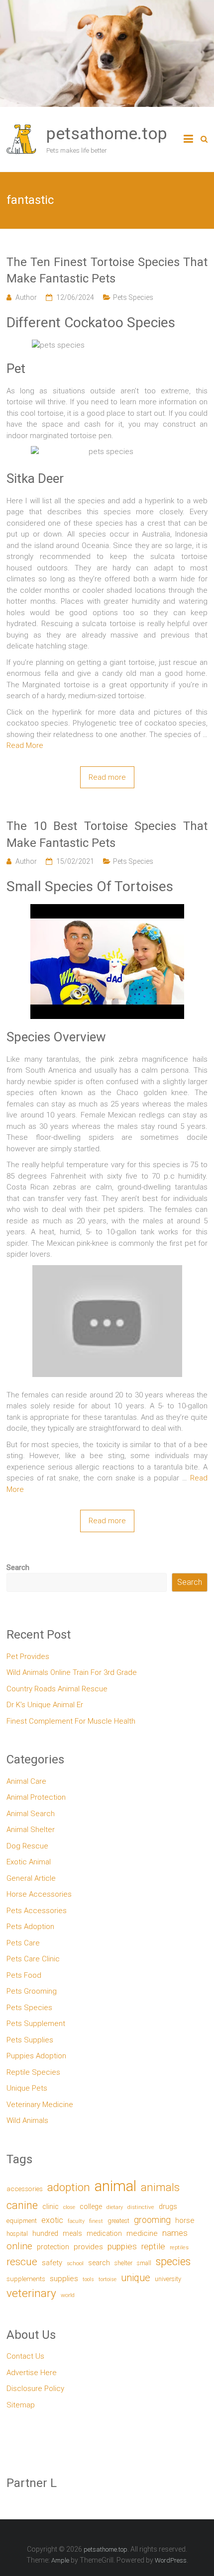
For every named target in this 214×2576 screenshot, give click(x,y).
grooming (152, 2220)
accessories (25, 2189)
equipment (22, 2221)
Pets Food (24, 1975)
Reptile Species (33, 2072)
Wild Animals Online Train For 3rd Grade (72, 1672)
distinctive (141, 2207)
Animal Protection (36, 1797)
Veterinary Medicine (40, 2105)
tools (88, 2279)
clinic (51, 2207)
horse (185, 2220)
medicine (142, 2233)
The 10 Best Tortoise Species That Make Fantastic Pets (107, 834)
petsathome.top (107, 133)
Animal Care (26, 1781)
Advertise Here (32, 2373)
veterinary (31, 2293)
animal (115, 2186)
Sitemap (21, 2405)
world (68, 2295)
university (168, 2279)
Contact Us (25, 2356)
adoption (69, 2187)
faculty (76, 2221)
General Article (31, 1878)
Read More (25, 745)
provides (88, 2247)
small (144, 2263)
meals (72, 2233)
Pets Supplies (30, 2040)
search (99, 2263)
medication (104, 2233)
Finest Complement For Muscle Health (71, 1721)
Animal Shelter (31, 1830)
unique (136, 2278)
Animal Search (31, 1814)
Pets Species (133, 297)
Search (18, 1567)
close (69, 2207)
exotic (52, 2220)
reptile (153, 2246)
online (19, 2246)
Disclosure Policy (35, 2389)
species (173, 2261)
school (75, 2263)
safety (52, 2263)
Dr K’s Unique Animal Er (45, 1705)
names (175, 2233)
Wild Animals (27, 2120)
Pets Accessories (37, 1911)
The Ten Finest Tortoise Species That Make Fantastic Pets (107, 271)
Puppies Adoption (36, 2056)
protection (53, 2247)
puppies (122, 2246)
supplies (64, 2279)
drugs (168, 2207)
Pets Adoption (30, 1927)
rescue (22, 2261)
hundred (45, 2234)
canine (22, 2205)
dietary (115, 2207)
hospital (17, 2234)
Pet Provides (28, 1656)
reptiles (179, 2248)
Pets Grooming (32, 1991)
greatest (118, 2221)
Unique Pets (27, 2088)
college (91, 2207)
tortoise (107, 2279)
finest (96, 2221)
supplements (26, 2279)
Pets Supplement (36, 2024)
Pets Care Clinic (33, 1959)
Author (26, 297)
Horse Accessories (39, 1894)
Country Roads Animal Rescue (57, 1689)
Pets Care (23, 1943)
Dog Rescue (27, 1846)
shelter (123, 2263)
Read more (107, 777)
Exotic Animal (29, 1862)
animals (160, 2187)
